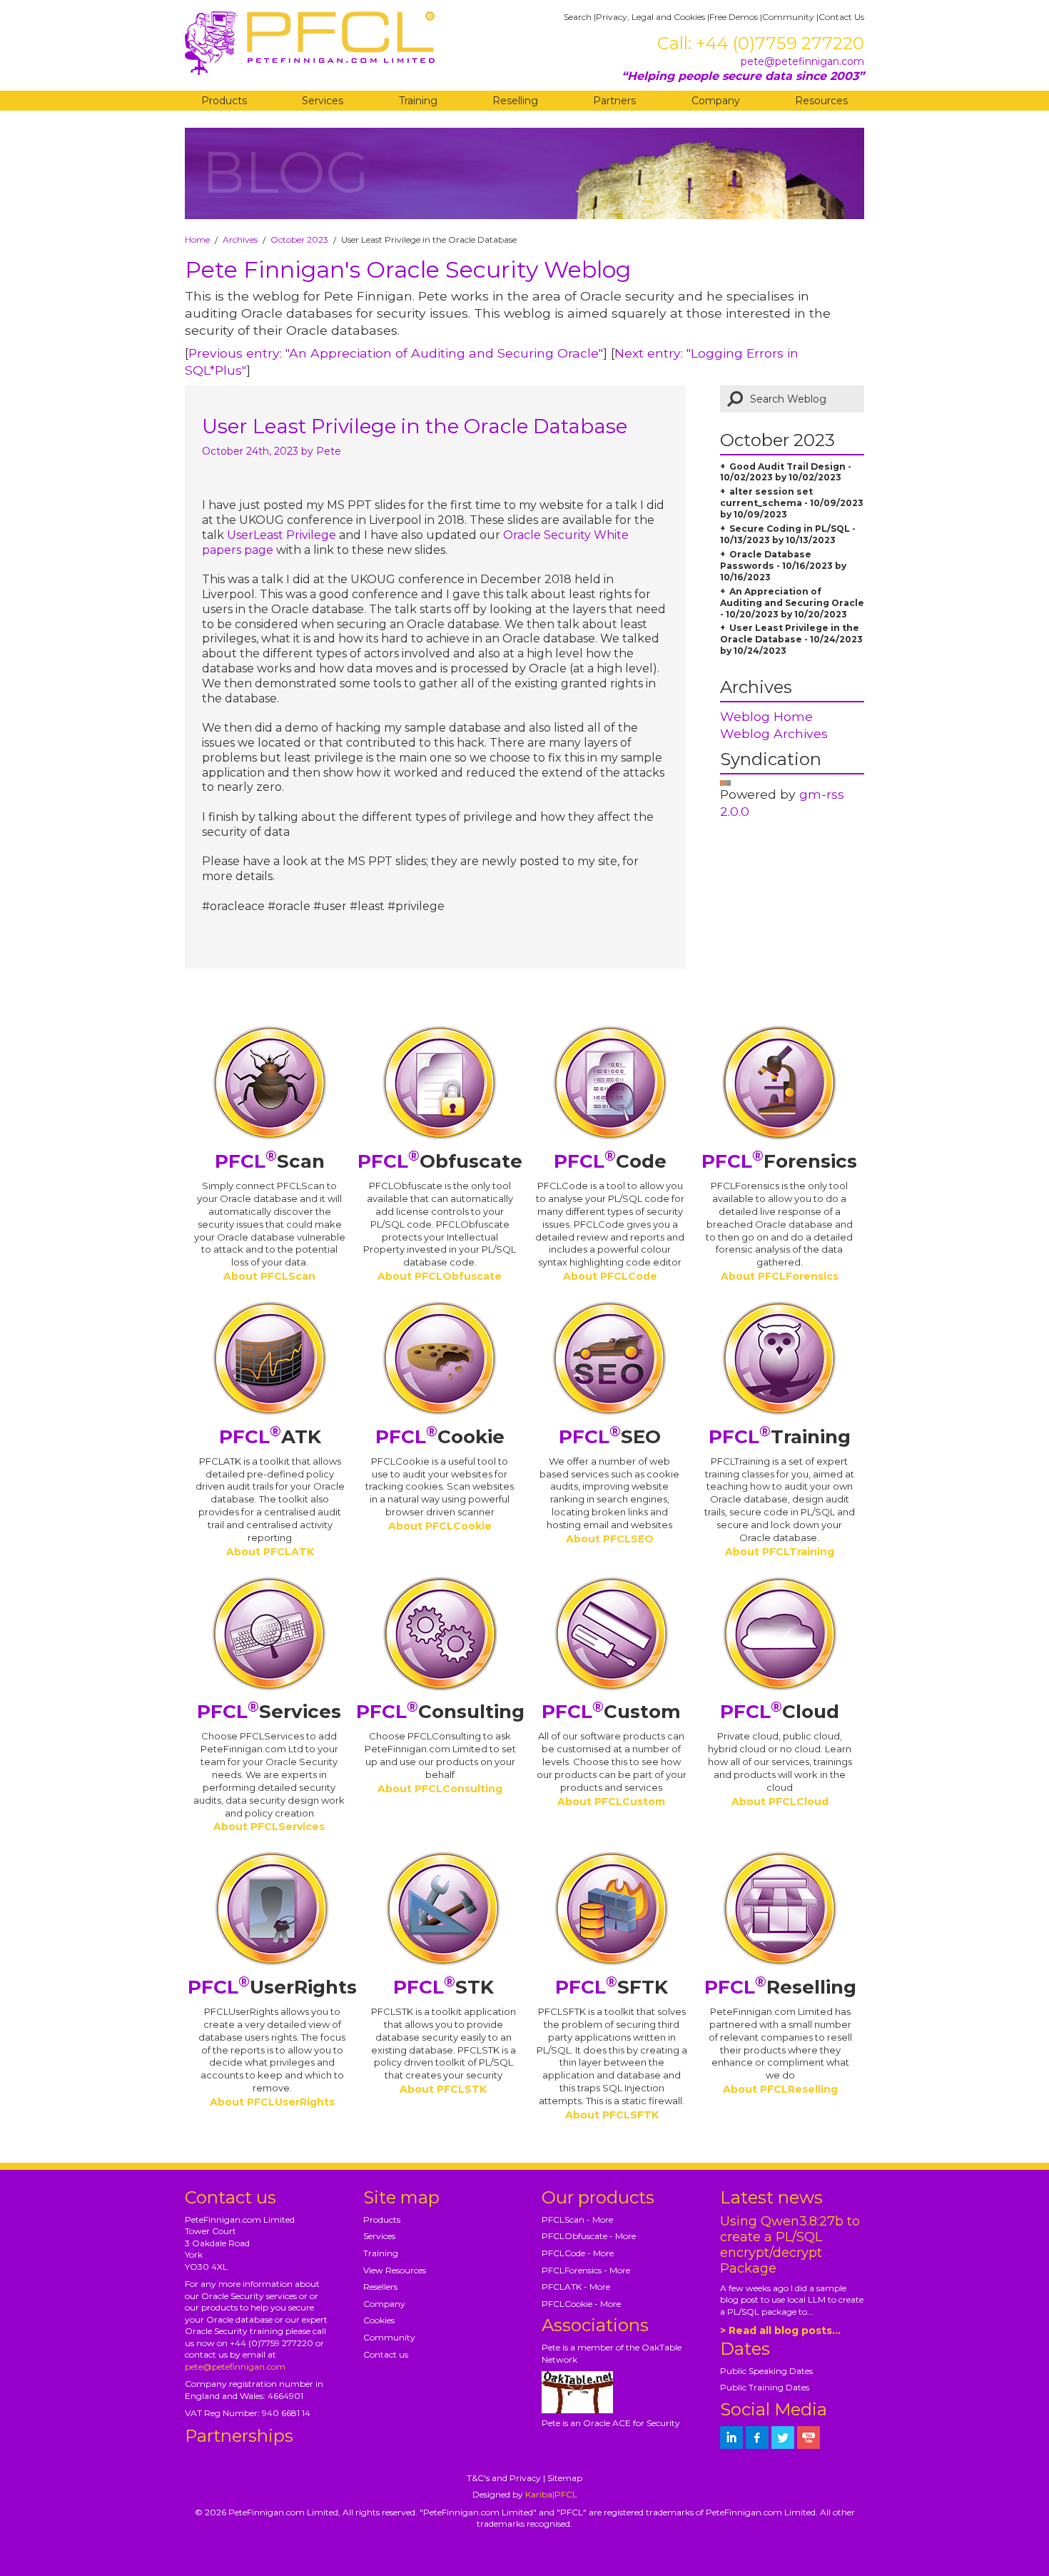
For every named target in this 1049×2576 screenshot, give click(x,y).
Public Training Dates (765, 2387)
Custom (611, 1712)
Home (197, 239)
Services (323, 101)
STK (444, 1987)
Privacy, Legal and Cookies (650, 17)
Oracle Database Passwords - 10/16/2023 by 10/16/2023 (783, 566)
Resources (821, 101)
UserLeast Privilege (283, 535)
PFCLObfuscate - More (589, 2236)
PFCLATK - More (576, 2287)
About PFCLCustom (611, 1802)
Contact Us (841, 17)
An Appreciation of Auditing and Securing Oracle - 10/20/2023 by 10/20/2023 (792, 603)
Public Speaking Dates (766, 2371)
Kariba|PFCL (551, 2494)
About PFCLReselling (780, 2089)
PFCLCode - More (578, 2253)
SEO (610, 1437)
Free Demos (734, 17)
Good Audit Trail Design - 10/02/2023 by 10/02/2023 (786, 472)
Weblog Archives (774, 733)
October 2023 (299, 239)
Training (418, 101)
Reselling (515, 101)
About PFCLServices (269, 1827)
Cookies (379, 2320)
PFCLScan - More (577, 2219)
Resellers (380, 2287)
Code (610, 1161)
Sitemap (565, 2478)
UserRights (272, 1987)
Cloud (780, 1712)
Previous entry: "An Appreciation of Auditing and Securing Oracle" (396, 353)
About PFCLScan (269, 1276)
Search (578, 17)
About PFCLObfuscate (440, 1276)
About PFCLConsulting (440, 1789)
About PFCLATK (270, 1552)
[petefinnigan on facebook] (757, 2438)
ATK (270, 1437)
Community (788, 17)
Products (224, 101)
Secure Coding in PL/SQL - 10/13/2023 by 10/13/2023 (788, 534)
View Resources (395, 2270)
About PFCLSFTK (612, 2115)
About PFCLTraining (780, 1552)
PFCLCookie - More (581, 2304)
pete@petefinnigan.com (802, 61)
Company (716, 101)
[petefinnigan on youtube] (809, 2438)
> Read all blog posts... (780, 2330)
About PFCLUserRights (272, 2102)
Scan (270, 1161)
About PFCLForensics (780, 1276)
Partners (614, 101)
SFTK (612, 1987)
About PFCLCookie (440, 1526)
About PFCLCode (610, 1276)
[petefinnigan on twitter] (783, 2438)
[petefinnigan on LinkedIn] (731, 2438)
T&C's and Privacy (504, 2478)
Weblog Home (766, 716)
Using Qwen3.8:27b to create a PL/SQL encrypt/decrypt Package (790, 2245)
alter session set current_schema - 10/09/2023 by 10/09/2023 (792, 503)
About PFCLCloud (780, 1802)
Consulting (440, 1712)
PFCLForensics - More (586, 2270)
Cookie (440, 1437)
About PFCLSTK (443, 2089)
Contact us (386, 2354)
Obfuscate (440, 1161)
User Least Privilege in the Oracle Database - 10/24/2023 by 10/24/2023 (791, 639)
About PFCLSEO (610, 1539)
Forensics (779, 1161)
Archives (240, 239)
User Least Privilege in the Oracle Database (415, 426)
